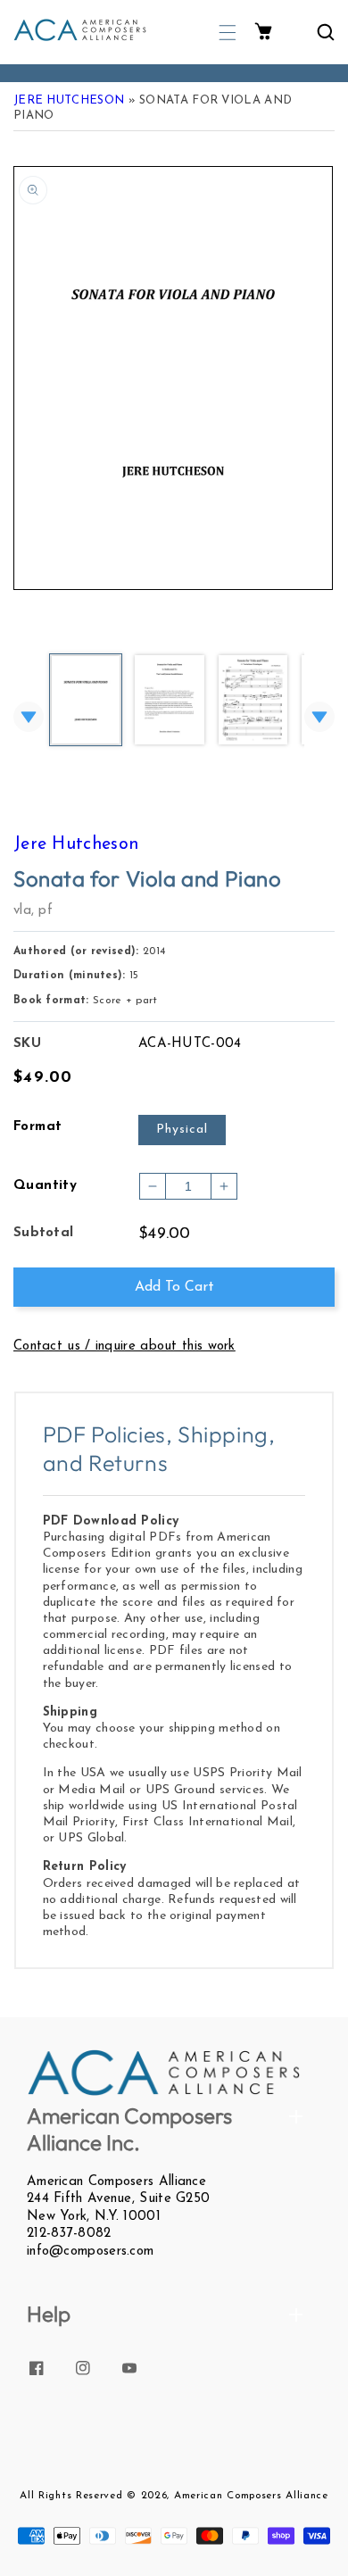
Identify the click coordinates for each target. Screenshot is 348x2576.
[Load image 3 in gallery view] (253, 701)
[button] (228, 33)
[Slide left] (29, 717)
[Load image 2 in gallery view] (170, 701)
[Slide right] (319, 717)
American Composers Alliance (251, 2496)
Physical (182, 1130)
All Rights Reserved (71, 2496)
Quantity (45, 1186)
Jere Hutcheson (69, 100)
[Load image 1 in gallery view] (86, 701)
